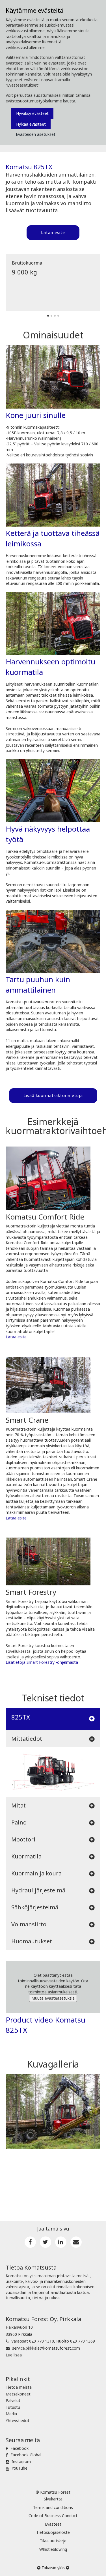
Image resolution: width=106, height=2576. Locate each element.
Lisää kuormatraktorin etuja (53, 1095)
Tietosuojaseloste (53, 2532)
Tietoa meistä (19, 2387)
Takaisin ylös (53, 2568)
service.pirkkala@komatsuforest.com (46, 2348)
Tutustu (13, 2407)
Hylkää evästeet (31, 124)
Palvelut (13, 2400)
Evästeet (53, 2524)
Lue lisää (14, 2355)
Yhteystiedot (18, 2421)
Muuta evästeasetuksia (53, 1998)
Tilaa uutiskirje (53, 2541)
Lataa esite (53, 232)
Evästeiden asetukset (36, 134)
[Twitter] (46, 2242)
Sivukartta (53, 2499)
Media (11, 2414)
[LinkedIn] (61, 2242)
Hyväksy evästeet (32, 113)
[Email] (76, 2242)
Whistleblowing (53, 2549)
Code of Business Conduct (53, 2516)
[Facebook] (30, 2242)
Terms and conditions (53, 2507)
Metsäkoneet (18, 2394)
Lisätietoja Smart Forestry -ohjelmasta (42, 1662)
